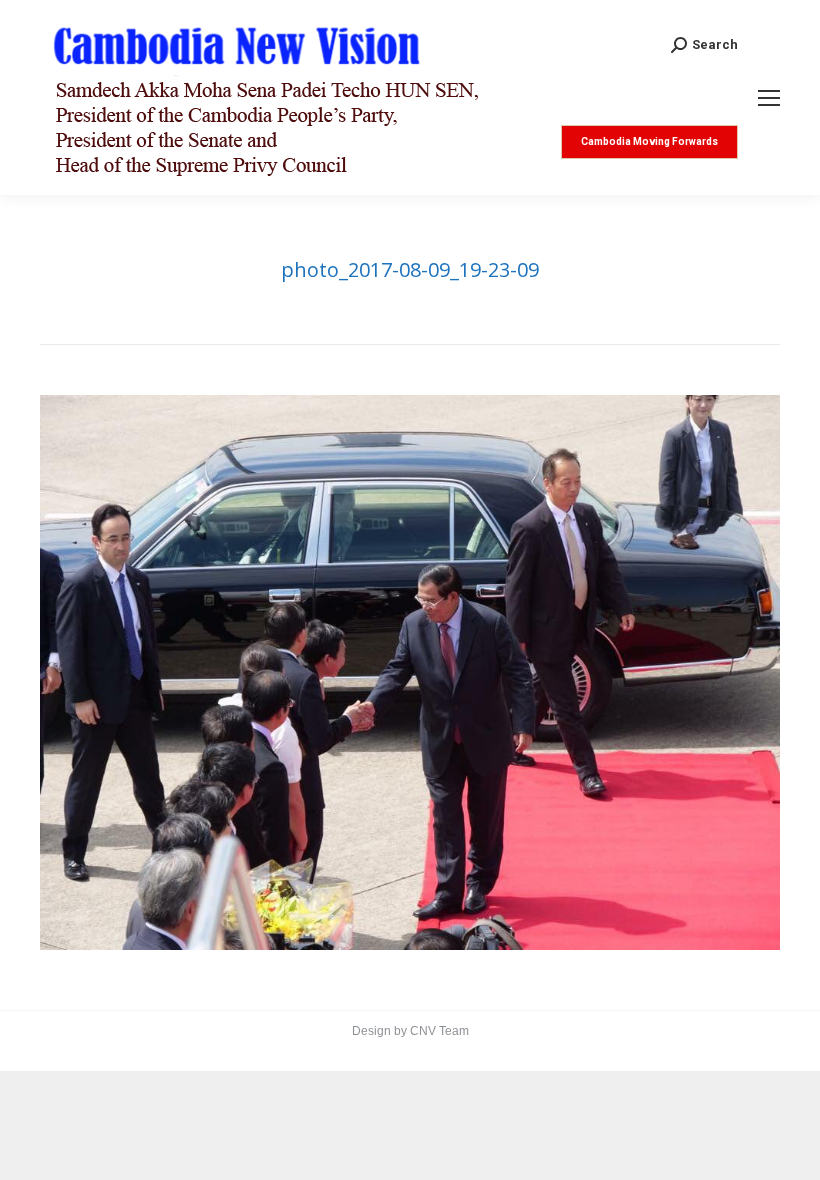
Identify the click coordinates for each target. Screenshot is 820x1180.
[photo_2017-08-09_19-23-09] (410, 672)
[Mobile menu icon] (769, 98)
